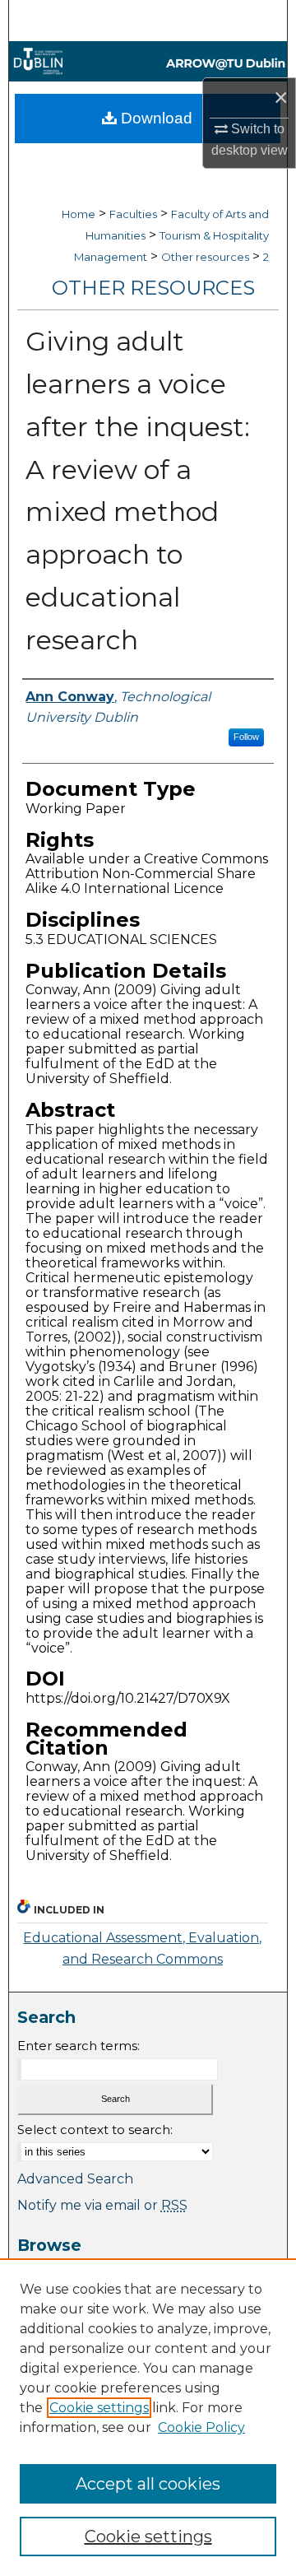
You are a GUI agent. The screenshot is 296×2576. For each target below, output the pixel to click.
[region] (148, 2417)
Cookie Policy (201, 2427)
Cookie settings (99, 2408)
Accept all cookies (148, 2484)
